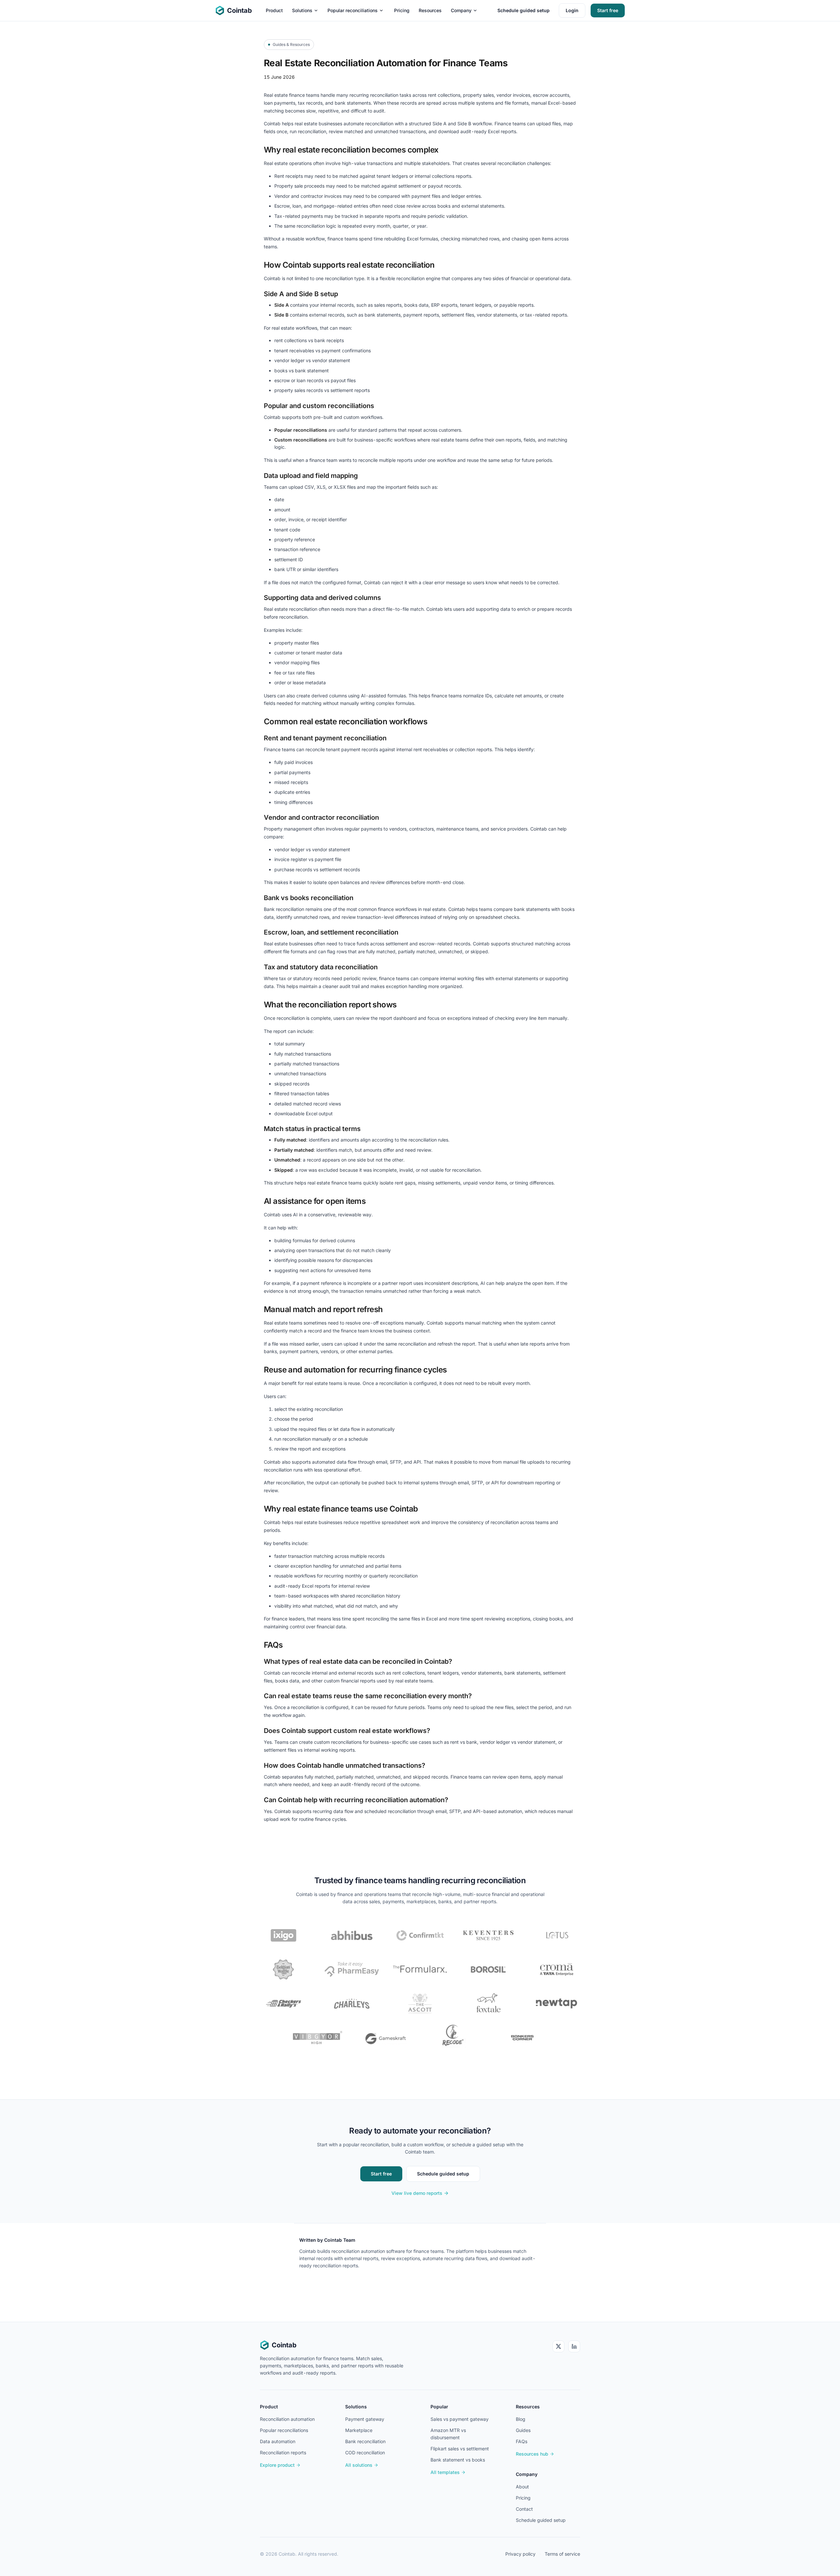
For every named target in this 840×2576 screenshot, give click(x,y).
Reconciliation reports (283, 2452)
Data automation (278, 2441)
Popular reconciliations (353, 10)
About (522, 2487)
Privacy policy (520, 2554)
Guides (523, 2430)
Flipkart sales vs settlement (460, 2449)
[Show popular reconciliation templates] (381, 10)
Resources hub (532, 2454)
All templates (445, 2472)
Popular (439, 2407)
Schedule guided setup (524, 10)
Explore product (277, 2465)
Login (572, 10)
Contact (524, 2509)
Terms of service (562, 2554)
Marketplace (359, 2430)
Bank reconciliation (365, 2441)
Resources (430, 10)
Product (274, 10)
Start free (608, 10)
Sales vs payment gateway (460, 2419)
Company (461, 10)
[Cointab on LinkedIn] (574, 2346)
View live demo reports (417, 2193)
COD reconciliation (365, 2452)
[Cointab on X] (558, 2346)
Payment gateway (365, 2419)
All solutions (359, 2465)
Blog (521, 2419)
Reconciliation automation (287, 2419)
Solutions (302, 10)
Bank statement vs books (458, 2460)
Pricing (402, 10)
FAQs (522, 2441)
